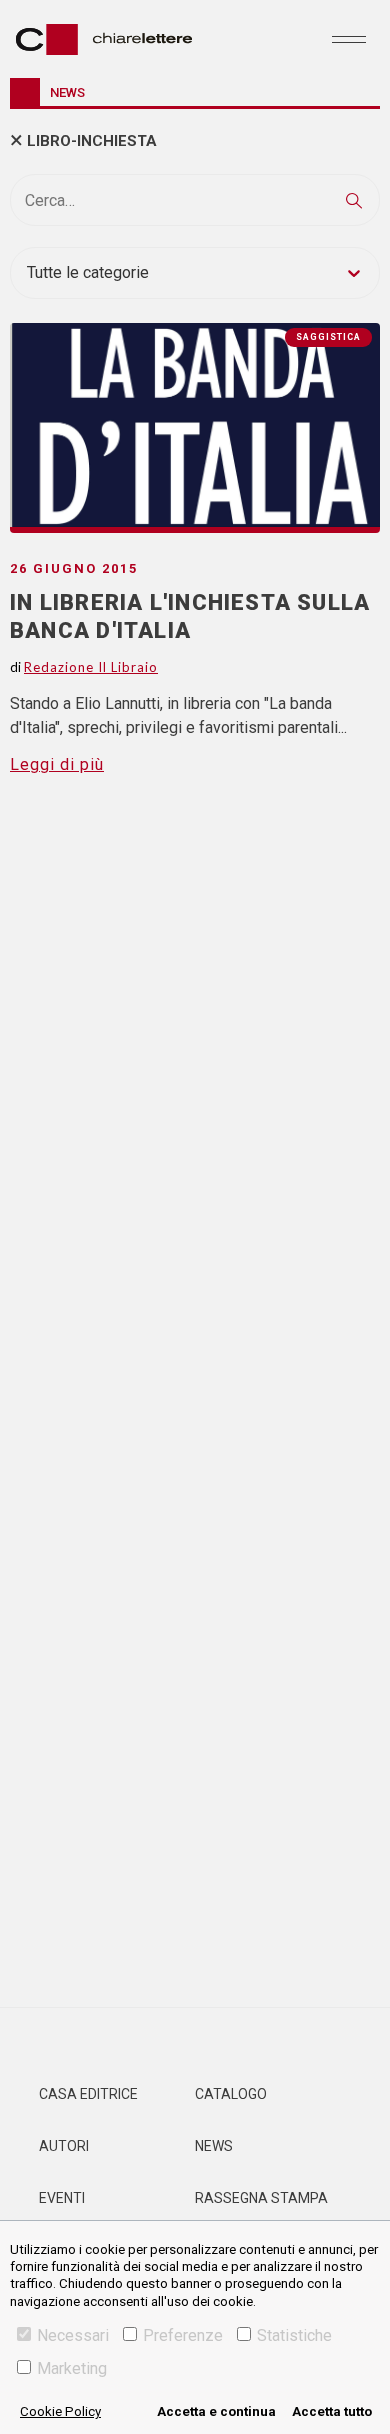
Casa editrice (88, 2094)
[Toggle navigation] (349, 39)
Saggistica (328, 337)
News (214, 2146)
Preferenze (183, 2335)
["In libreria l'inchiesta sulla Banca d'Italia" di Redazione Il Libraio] (195, 428)
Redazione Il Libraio (91, 667)
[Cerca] (354, 200)
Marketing (72, 2368)
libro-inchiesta (92, 141)
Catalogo (231, 2094)
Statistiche (294, 2335)
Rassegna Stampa (261, 2198)
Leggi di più (57, 764)
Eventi (62, 2198)
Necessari (73, 2335)
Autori (64, 2146)
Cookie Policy (60, 2411)
